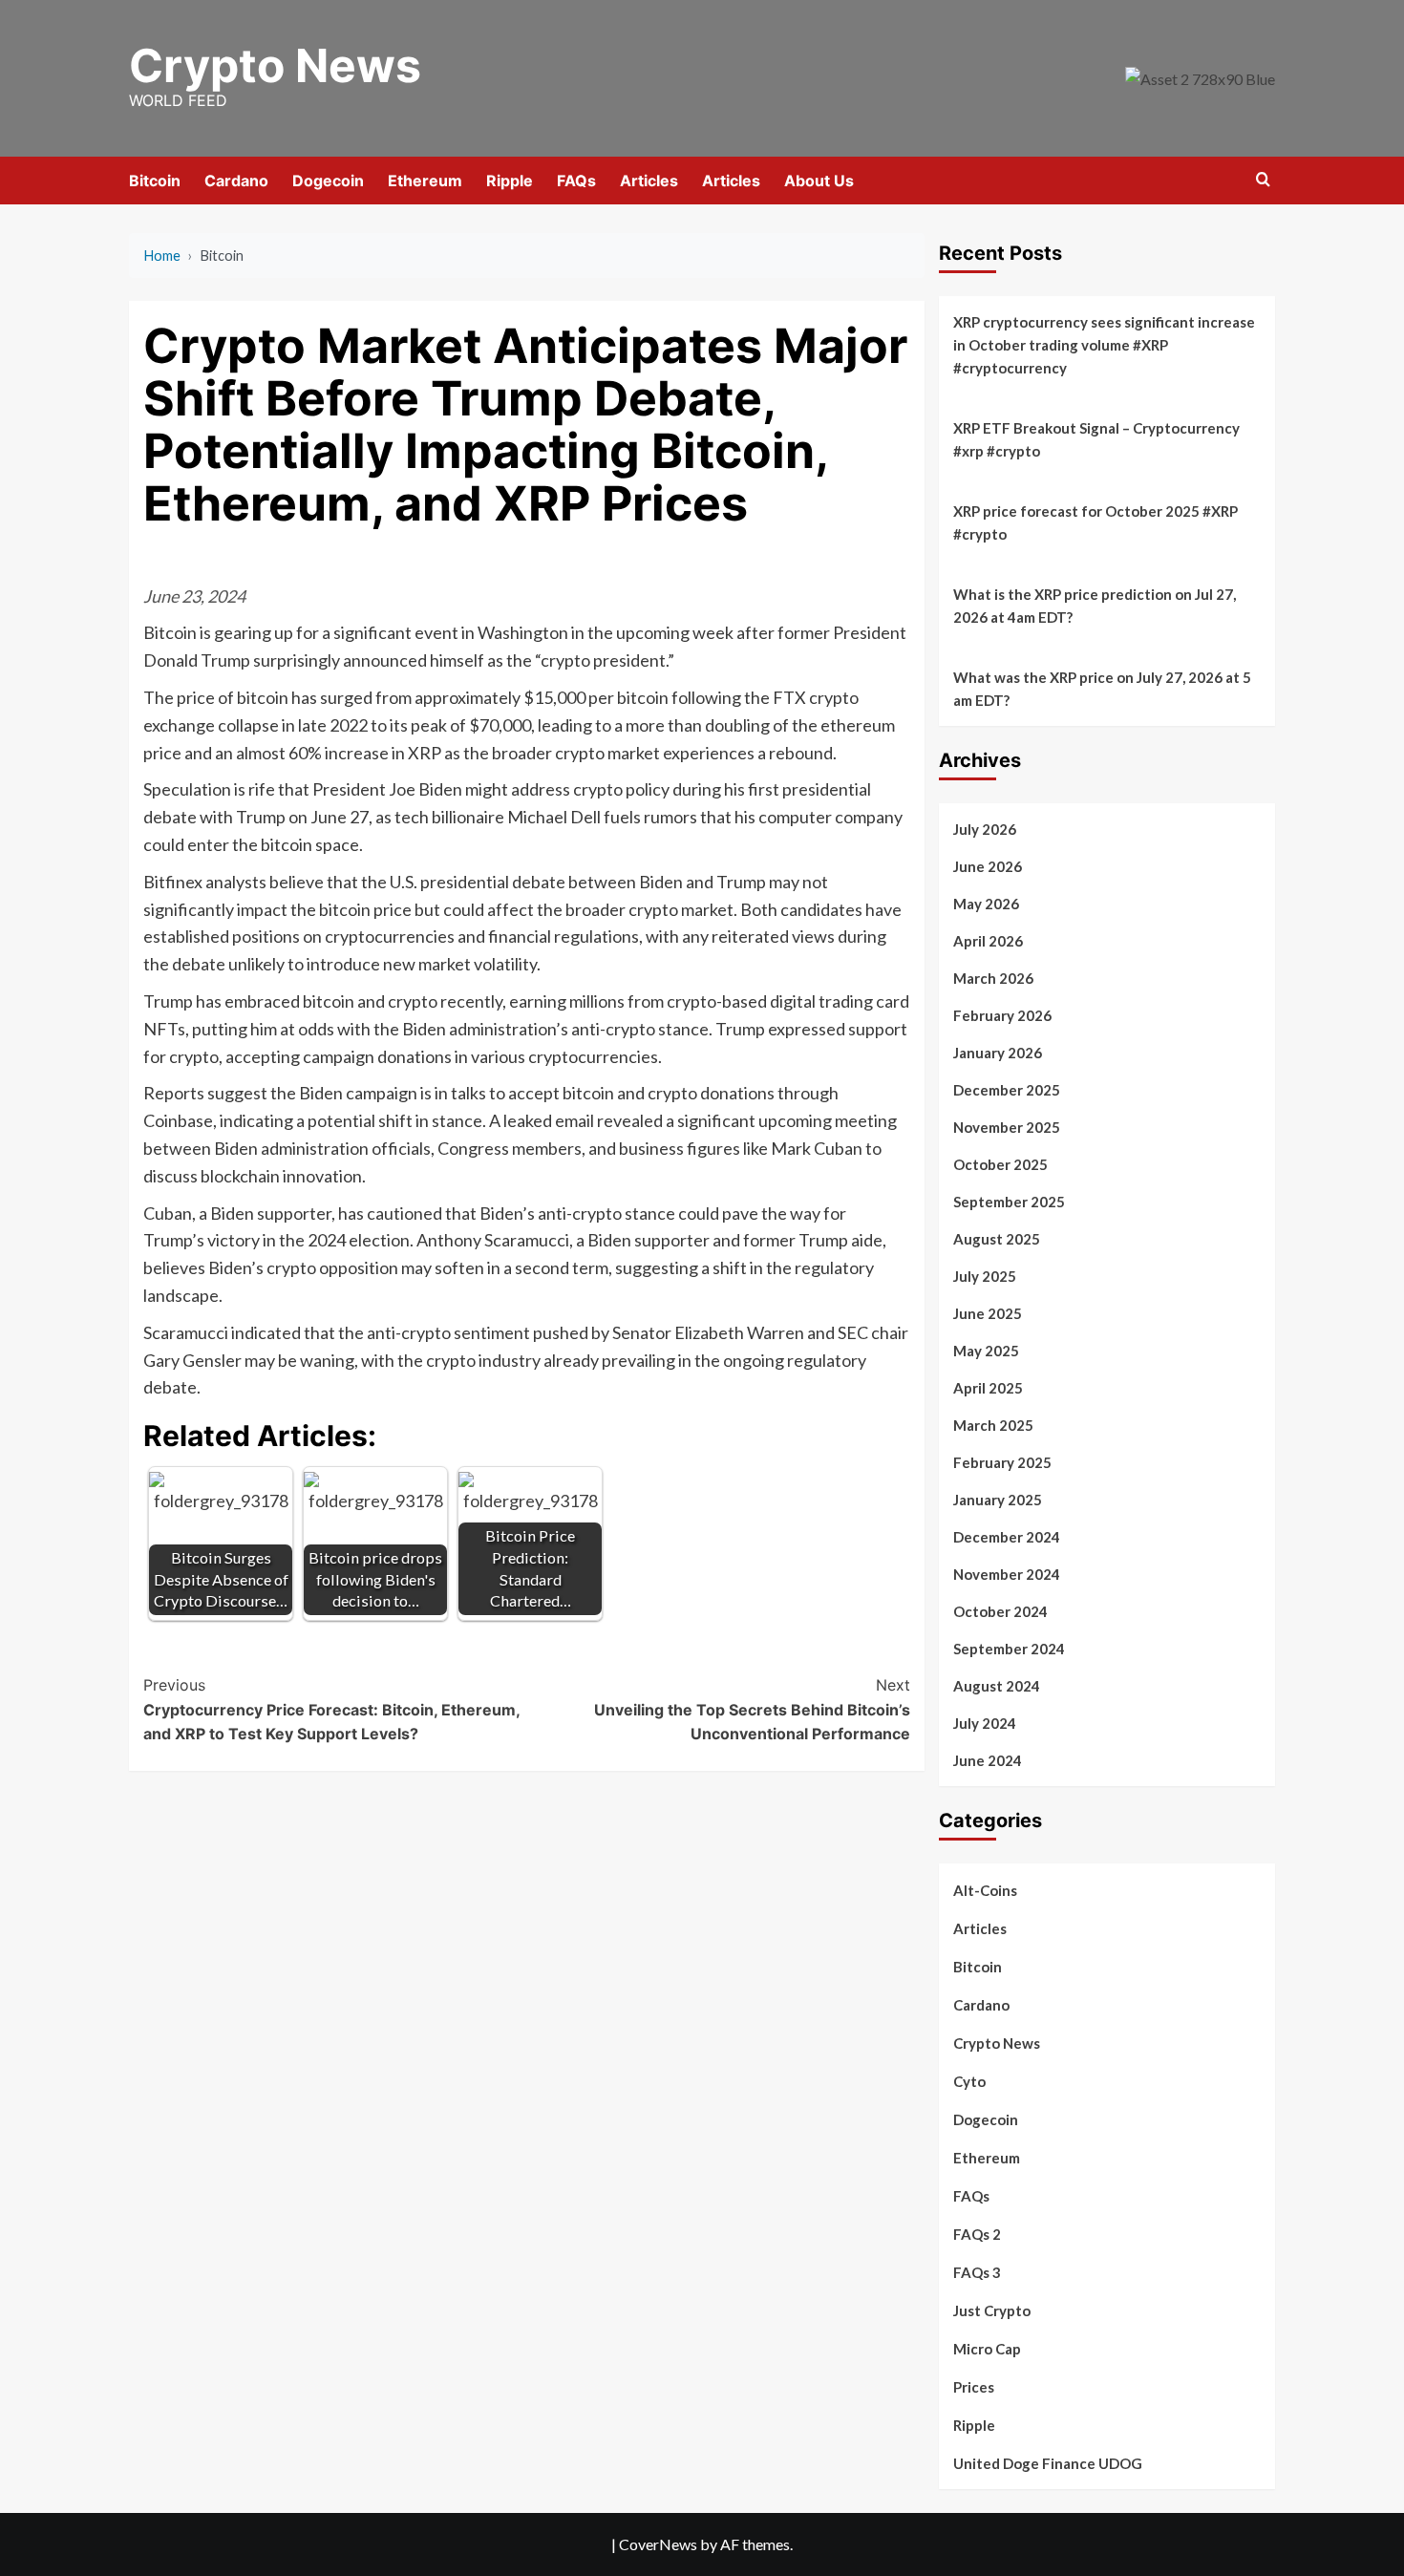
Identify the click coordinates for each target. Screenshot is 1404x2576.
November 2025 (1007, 1127)
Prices (974, 2387)
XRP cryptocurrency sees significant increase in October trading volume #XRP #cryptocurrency (1104, 345)
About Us (819, 181)
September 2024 (1009, 1649)
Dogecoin (328, 181)
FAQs (576, 181)
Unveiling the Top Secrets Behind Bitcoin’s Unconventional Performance (752, 1709)
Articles (649, 181)
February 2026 (1002, 1015)
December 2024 (1007, 1537)
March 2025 (993, 1425)
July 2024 (985, 1723)
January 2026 (998, 1053)
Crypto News (275, 65)
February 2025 (1002, 1462)
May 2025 (986, 1351)
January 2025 (998, 1500)
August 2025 (997, 1239)
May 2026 (986, 904)
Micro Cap (987, 2349)
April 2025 (988, 1388)
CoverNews (658, 2544)
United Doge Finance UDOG (1048, 2463)
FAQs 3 (977, 2272)
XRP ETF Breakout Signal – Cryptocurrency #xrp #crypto (1096, 439)
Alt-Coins (985, 1890)
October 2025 (1000, 1164)
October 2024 (1000, 1611)
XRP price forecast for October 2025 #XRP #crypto (1096, 522)
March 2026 (993, 978)
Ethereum (425, 181)
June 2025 (988, 1313)
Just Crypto (992, 2310)
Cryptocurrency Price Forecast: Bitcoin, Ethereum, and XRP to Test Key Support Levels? (331, 1709)
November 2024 (1007, 1574)
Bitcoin (155, 181)
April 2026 (988, 941)
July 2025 (985, 1276)
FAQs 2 (977, 2234)
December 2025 (1007, 1090)
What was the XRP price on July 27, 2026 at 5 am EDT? (1102, 689)
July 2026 (985, 829)
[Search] (1263, 180)
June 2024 (988, 1760)
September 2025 (1009, 1202)
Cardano (236, 181)
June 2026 (988, 866)
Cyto (969, 2081)
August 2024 (997, 1686)
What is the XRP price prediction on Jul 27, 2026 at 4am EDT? (1095, 606)
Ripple (510, 181)
